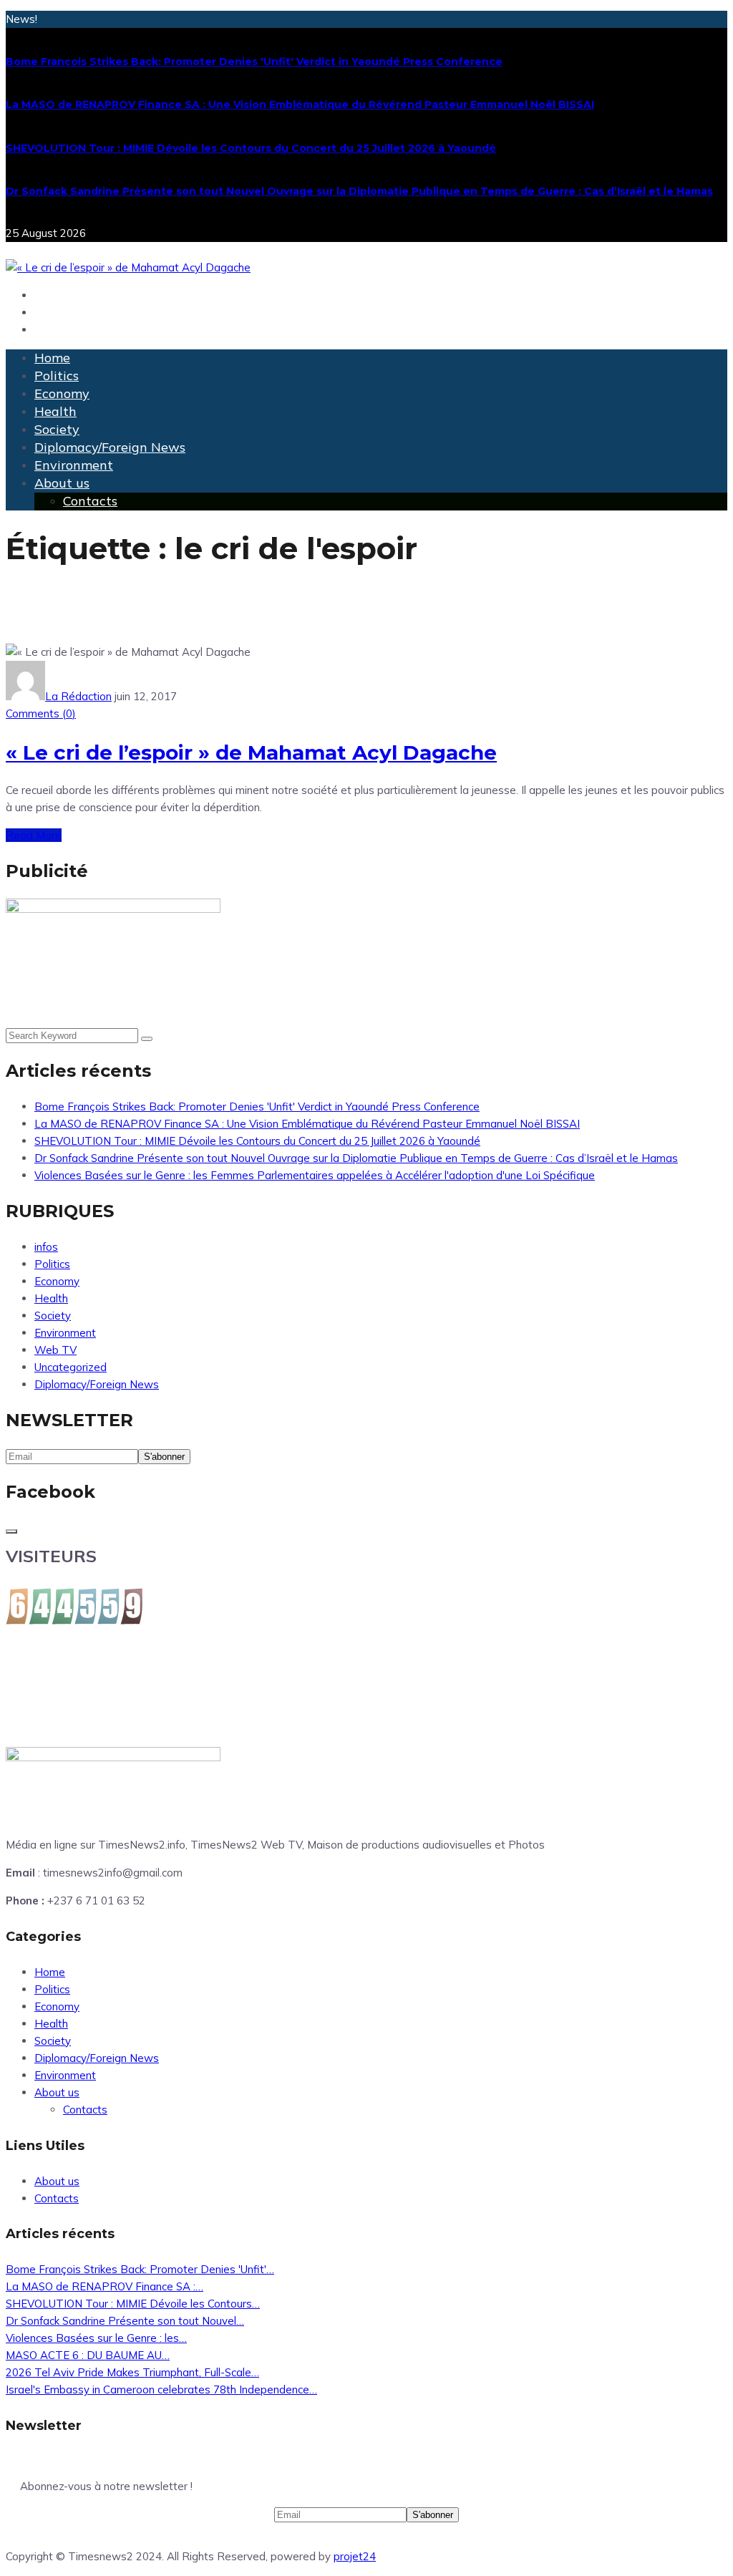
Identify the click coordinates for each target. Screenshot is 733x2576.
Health (55, 411)
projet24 (355, 2556)
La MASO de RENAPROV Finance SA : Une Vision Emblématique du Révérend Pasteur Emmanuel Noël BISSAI (300, 105)
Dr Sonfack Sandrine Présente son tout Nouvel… (125, 2321)
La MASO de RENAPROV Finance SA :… (105, 2286)
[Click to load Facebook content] (11, 1531)
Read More (34, 835)
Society (57, 429)
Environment (74, 465)
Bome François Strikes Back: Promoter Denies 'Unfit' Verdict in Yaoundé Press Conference (254, 62)
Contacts (90, 501)
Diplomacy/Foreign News (110, 447)
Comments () (41, 713)
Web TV (55, 1350)
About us (62, 483)
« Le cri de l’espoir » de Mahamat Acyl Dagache (251, 752)
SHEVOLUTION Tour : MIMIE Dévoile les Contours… (133, 2304)
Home (52, 358)
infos (46, 1247)
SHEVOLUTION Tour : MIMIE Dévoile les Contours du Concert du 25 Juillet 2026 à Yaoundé (251, 148)
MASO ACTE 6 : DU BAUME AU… (88, 2355)
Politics (57, 376)
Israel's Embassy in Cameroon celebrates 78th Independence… (161, 2389)
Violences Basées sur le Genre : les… (96, 2338)
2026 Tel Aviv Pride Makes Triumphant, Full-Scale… (132, 2372)
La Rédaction (78, 696)
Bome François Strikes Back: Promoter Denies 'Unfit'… (140, 2269)
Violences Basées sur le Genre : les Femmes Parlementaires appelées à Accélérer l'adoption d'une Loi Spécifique (315, 1175)
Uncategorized (71, 1367)
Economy (62, 393)
